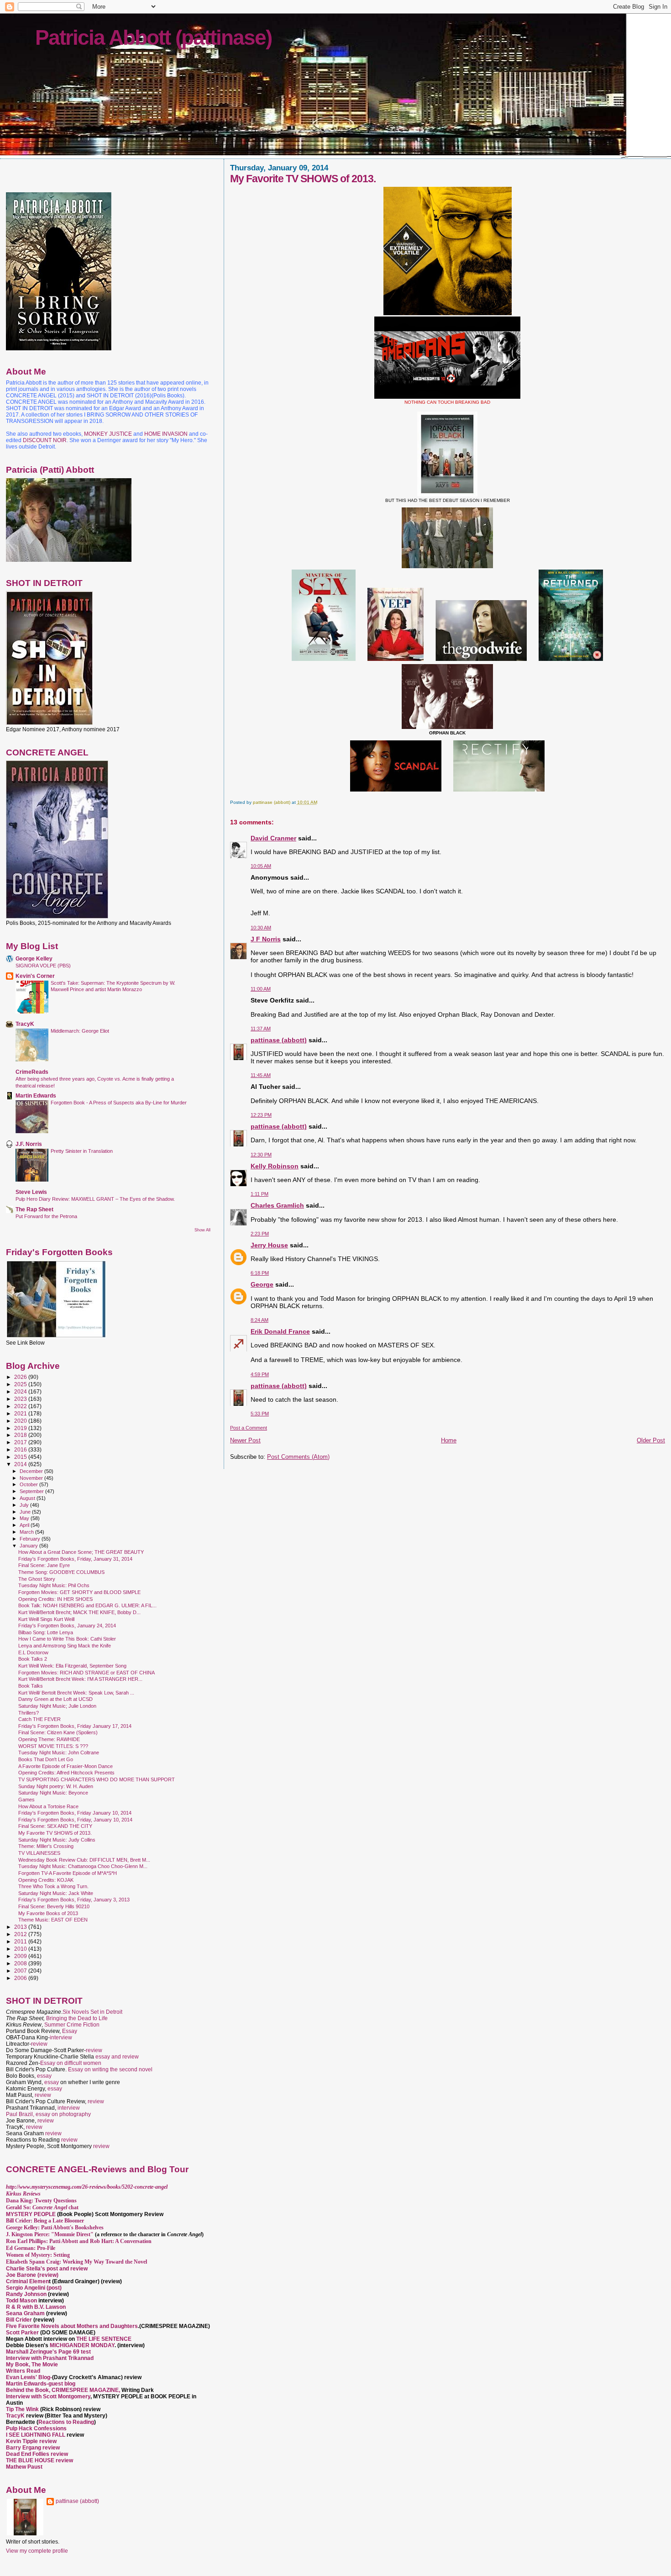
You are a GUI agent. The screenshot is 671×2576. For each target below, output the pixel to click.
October (29, 1484)
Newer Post (245, 1440)
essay (44, 2076)
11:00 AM (261, 989)
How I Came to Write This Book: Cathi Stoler (67, 1639)
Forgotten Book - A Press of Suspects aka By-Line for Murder (119, 1103)
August (28, 1498)
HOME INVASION (166, 434)
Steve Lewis (31, 1192)
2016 (21, 1449)
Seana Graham (25, 2313)
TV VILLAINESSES (39, 1853)
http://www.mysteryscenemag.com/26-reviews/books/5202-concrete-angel (87, 2187)
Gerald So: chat (42, 2207)
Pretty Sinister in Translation (82, 1151)
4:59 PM (260, 1374)
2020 (21, 1421)
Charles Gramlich (277, 1205)
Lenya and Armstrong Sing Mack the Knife (65, 1646)
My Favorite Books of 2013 (48, 1913)
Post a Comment (249, 1428)
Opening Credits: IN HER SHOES (55, 1599)
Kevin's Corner (35, 976)
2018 (21, 1435)
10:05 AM (261, 866)
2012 (21, 1934)
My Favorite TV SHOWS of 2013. (55, 1833)
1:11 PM (259, 1194)
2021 (21, 1413)
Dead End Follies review (37, 2454)
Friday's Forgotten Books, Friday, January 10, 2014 (75, 1820)
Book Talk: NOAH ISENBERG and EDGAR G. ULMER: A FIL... (87, 1605)
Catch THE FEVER (39, 1719)
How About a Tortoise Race (48, 1806)
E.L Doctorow (33, 1652)
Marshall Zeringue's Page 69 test (48, 2352)
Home (449, 1440)
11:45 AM (261, 1075)
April (25, 1525)
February (31, 1539)
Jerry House (269, 1245)
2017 (21, 1442)
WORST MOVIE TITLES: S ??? (53, 1746)
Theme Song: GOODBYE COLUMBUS (61, 1572)
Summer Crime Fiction (72, 2025)
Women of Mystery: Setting (38, 2255)
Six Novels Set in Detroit (92, 2012)
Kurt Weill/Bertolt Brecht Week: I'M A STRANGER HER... (80, 1679)
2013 (21, 1927)
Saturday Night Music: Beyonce (53, 1793)
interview (61, 2038)
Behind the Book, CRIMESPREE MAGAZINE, (64, 2390)
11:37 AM (261, 1029)
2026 (21, 1377)
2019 (21, 1428)
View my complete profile (37, 2551)
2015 (21, 1457)
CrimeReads (32, 1072)
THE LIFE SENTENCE (104, 2339)
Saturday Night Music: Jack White (56, 1893)
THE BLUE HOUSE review (39, 2460)
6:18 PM (260, 1273)
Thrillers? (29, 1713)
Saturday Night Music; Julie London (57, 1706)
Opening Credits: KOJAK (46, 1880)
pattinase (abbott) (279, 1040)
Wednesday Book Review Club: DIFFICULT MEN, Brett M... (84, 1860)
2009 (21, 1956)
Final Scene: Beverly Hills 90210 (54, 1906)
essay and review (117, 2057)
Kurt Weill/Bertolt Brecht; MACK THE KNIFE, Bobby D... (79, 1612)
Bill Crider (20, 2320)
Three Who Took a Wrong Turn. (53, 1886)
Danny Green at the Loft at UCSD (55, 1699)
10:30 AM (261, 928)
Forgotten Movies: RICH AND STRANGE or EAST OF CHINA (86, 1673)
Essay (70, 2031)
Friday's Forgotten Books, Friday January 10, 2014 (75, 1813)
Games (26, 1800)
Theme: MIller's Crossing (46, 1846)
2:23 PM (260, 1234)
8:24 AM (259, 1320)
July (25, 1505)
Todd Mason (22, 2301)
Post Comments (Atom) (298, 1457)
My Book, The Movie (32, 2365)
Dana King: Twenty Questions (41, 2201)
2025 (21, 1384)
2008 (21, 1963)
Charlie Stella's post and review (47, 2269)
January (29, 1546)
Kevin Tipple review (31, 2441)
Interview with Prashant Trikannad (50, 2358)
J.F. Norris (29, 1144)
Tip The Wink (22, 2409)
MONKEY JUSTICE (108, 434)
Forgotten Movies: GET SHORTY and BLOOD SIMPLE (79, 1592)
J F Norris (266, 939)
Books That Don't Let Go (46, 1759)
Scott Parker (22, 2333)
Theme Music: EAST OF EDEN (53, 1920)
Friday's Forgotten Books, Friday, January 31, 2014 (75, 1559)
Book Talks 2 (33, 1659)
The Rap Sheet (34, 1209)
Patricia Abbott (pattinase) (153, 37)
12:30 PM (261, 1155)
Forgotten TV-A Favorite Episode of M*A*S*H (68, 1873)
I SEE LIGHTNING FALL (36, 2435)
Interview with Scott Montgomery (48, 2397)
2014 (21, 1464)
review (39, 2044)
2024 (21, 1391)
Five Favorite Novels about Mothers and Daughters (72, 2326)
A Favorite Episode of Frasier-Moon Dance (66, 1766)
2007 (21, 1971)
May (25, 1518)
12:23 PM (261, 1115)
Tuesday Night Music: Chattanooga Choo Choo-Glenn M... (83, 1866)
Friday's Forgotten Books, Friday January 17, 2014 (75, 1726)
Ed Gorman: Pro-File (31, 2248)
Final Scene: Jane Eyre (44, 1565)
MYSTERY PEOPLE (31, 2214)
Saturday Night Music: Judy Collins (57, 1840)
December (32, 1471)
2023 (21, 1399)
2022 (21, 1406)
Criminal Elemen (27, 2281)
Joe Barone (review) (32, 2275)
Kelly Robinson (275, 1166)
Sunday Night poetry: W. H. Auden (56, 1786)
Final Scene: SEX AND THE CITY (55, 1826)
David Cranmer (273, 838)
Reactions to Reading (66, 2422)
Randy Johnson (26, 2294)
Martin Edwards (36, 1095)
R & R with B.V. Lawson (36, 2307)
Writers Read (23, 2371)
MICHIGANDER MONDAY (82, 2345)
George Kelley (34, 958)
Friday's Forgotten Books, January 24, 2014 (67, 1626)
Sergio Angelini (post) (34, 2288)
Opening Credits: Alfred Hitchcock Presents (66, 1773)
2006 (21, 1978)
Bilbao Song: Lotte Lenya (46, 1632)
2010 (21, 1949)
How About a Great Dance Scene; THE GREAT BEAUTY (81, 1552)
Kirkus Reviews (23, 2194)
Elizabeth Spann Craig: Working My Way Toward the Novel (76, 2262)
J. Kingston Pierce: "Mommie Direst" (50, 2234)
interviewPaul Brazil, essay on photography (48, 2111)
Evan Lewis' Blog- (29, 2377)
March (27, 1532)
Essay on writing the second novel (110, 2069)
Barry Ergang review (33, 2448)
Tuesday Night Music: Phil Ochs (54, 1585)
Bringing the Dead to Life (77, 2018)
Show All (202, 1230)
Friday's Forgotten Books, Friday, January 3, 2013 (74, 1900)
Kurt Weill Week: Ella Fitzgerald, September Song (72, 1666)
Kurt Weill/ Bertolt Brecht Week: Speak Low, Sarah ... (76, 1693)
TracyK (25, 1024)
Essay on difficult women (71, 2063)
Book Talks (31, 1686)
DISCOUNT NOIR (45, 440)
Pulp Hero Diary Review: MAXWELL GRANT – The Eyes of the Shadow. (95, 1199)
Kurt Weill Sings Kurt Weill (46, 1619)
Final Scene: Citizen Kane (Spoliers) (58, 1732)
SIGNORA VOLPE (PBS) (43, 966)
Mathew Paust (24, 2467)
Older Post (651, 1440)
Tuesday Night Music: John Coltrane (59, 1753)
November (32, 1478)
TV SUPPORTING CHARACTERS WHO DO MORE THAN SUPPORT (97, 1779)
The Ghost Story (37, 1579)
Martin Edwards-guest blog (41, 2384)
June (26, 1512)
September (32, 1491)
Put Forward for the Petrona (46, 1216)
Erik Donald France (280, 1331)
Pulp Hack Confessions (36, 2428)
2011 (21, 1941)
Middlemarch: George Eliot (80, 1031)
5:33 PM (260, 1414)
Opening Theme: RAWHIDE (49, 1739)
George (262, 1284)
